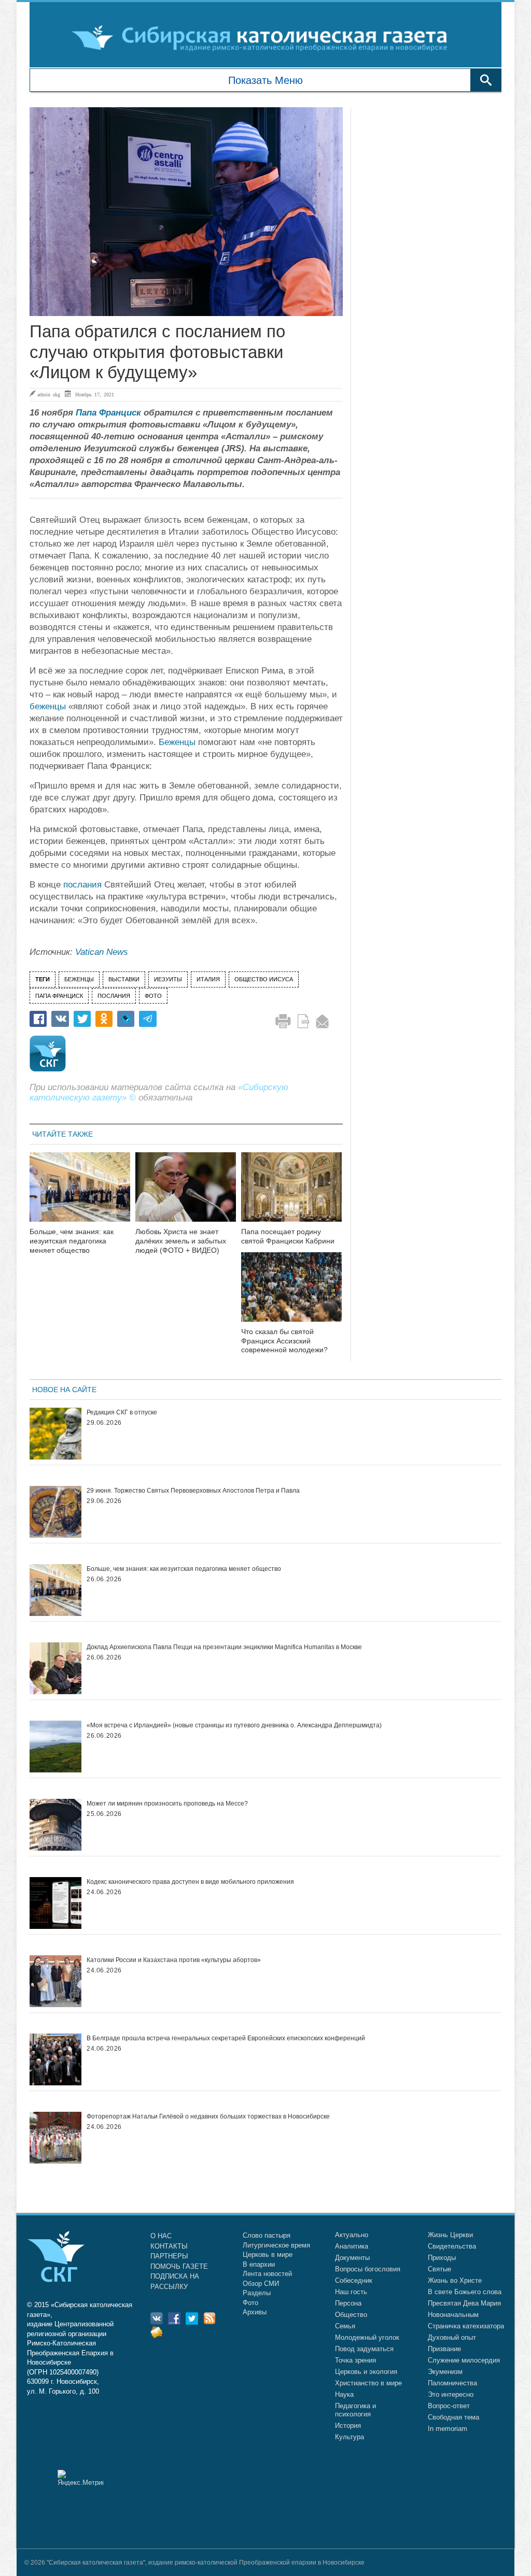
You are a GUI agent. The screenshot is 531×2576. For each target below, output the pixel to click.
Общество (351, 2315)
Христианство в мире (368, 2383)
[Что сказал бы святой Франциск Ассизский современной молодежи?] (291, 1293)
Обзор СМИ (261, 2284)
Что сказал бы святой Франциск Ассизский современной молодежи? (284, 1341)
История (348, 2425)
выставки (124, 979)
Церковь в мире (268, 2255)
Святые (439, 2269)
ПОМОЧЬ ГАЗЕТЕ (179, 2266)
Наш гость (351, 2292)
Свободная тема (453, 2417)
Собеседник (354, 2280)
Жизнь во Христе (455, 2280)
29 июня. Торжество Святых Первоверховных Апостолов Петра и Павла (193, 1491)
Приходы (442, 2258)
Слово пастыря (267, 2235)
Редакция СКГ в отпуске (122, 1412)
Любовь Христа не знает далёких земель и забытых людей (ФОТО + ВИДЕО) (181, 1241)
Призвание (444, 2349)
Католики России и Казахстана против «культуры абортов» (174, 1960)
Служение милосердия (464, 2360)
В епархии (259, 2264)
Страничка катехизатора (466, 2326)
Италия (208, 979)
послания (82, 885)
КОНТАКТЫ (169, 2246)
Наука (344, 2394)
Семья (345, 2326)
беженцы (48, 706)
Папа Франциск (108, 413)
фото (153, 996)
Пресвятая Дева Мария (464, 2303)
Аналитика (352, 2246)
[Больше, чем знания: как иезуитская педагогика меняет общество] (80, 1193)
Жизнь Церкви (450, 2235)
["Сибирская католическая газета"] (264, 37)
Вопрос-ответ (449, 2406)
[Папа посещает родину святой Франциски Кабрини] (291, 1193)
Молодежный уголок (367, 2337)
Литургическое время (276, 2245)
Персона (348, 2303)
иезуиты (168, 979)
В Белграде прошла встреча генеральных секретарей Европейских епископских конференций (226, 2038)
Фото (250, 2303)
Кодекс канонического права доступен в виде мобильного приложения (190, 1882)
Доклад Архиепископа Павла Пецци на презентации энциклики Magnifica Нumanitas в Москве (224, 1647)
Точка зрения (355, 2360)
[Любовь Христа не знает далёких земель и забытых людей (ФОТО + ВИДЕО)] (186, 1193)
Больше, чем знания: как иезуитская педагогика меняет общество (72, 1241)
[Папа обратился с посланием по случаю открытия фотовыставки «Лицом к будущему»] (186, 212)
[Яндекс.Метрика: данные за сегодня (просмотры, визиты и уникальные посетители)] (80, 2478)
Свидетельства (452, 2246)
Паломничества (452, 2383)
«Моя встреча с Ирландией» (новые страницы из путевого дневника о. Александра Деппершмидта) (234, 1725)
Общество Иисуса (264, 979)
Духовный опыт (452, 2337)
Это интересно (451, 2394)
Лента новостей (267, 2274)
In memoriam (448, 2429)
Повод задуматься (364, 2349)
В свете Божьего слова (465, 2292)
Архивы (255, 2312)
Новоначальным (453, 2315)
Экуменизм (445, 2372)
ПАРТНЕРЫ (169, 2256)
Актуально (352, 2235)
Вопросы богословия (368, 2269)
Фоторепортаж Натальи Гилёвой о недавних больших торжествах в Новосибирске (208, 2116)
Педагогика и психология (355, 2410)
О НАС (161, 2236)
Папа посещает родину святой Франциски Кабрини (288, 1236)
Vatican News (102, 952)
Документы (352, 2258)
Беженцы (177, 742)
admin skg (49, 394)
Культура (350, 2437)
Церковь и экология (366, 2372)
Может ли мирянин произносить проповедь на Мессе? (167, 1804)
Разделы (257, 2293)
